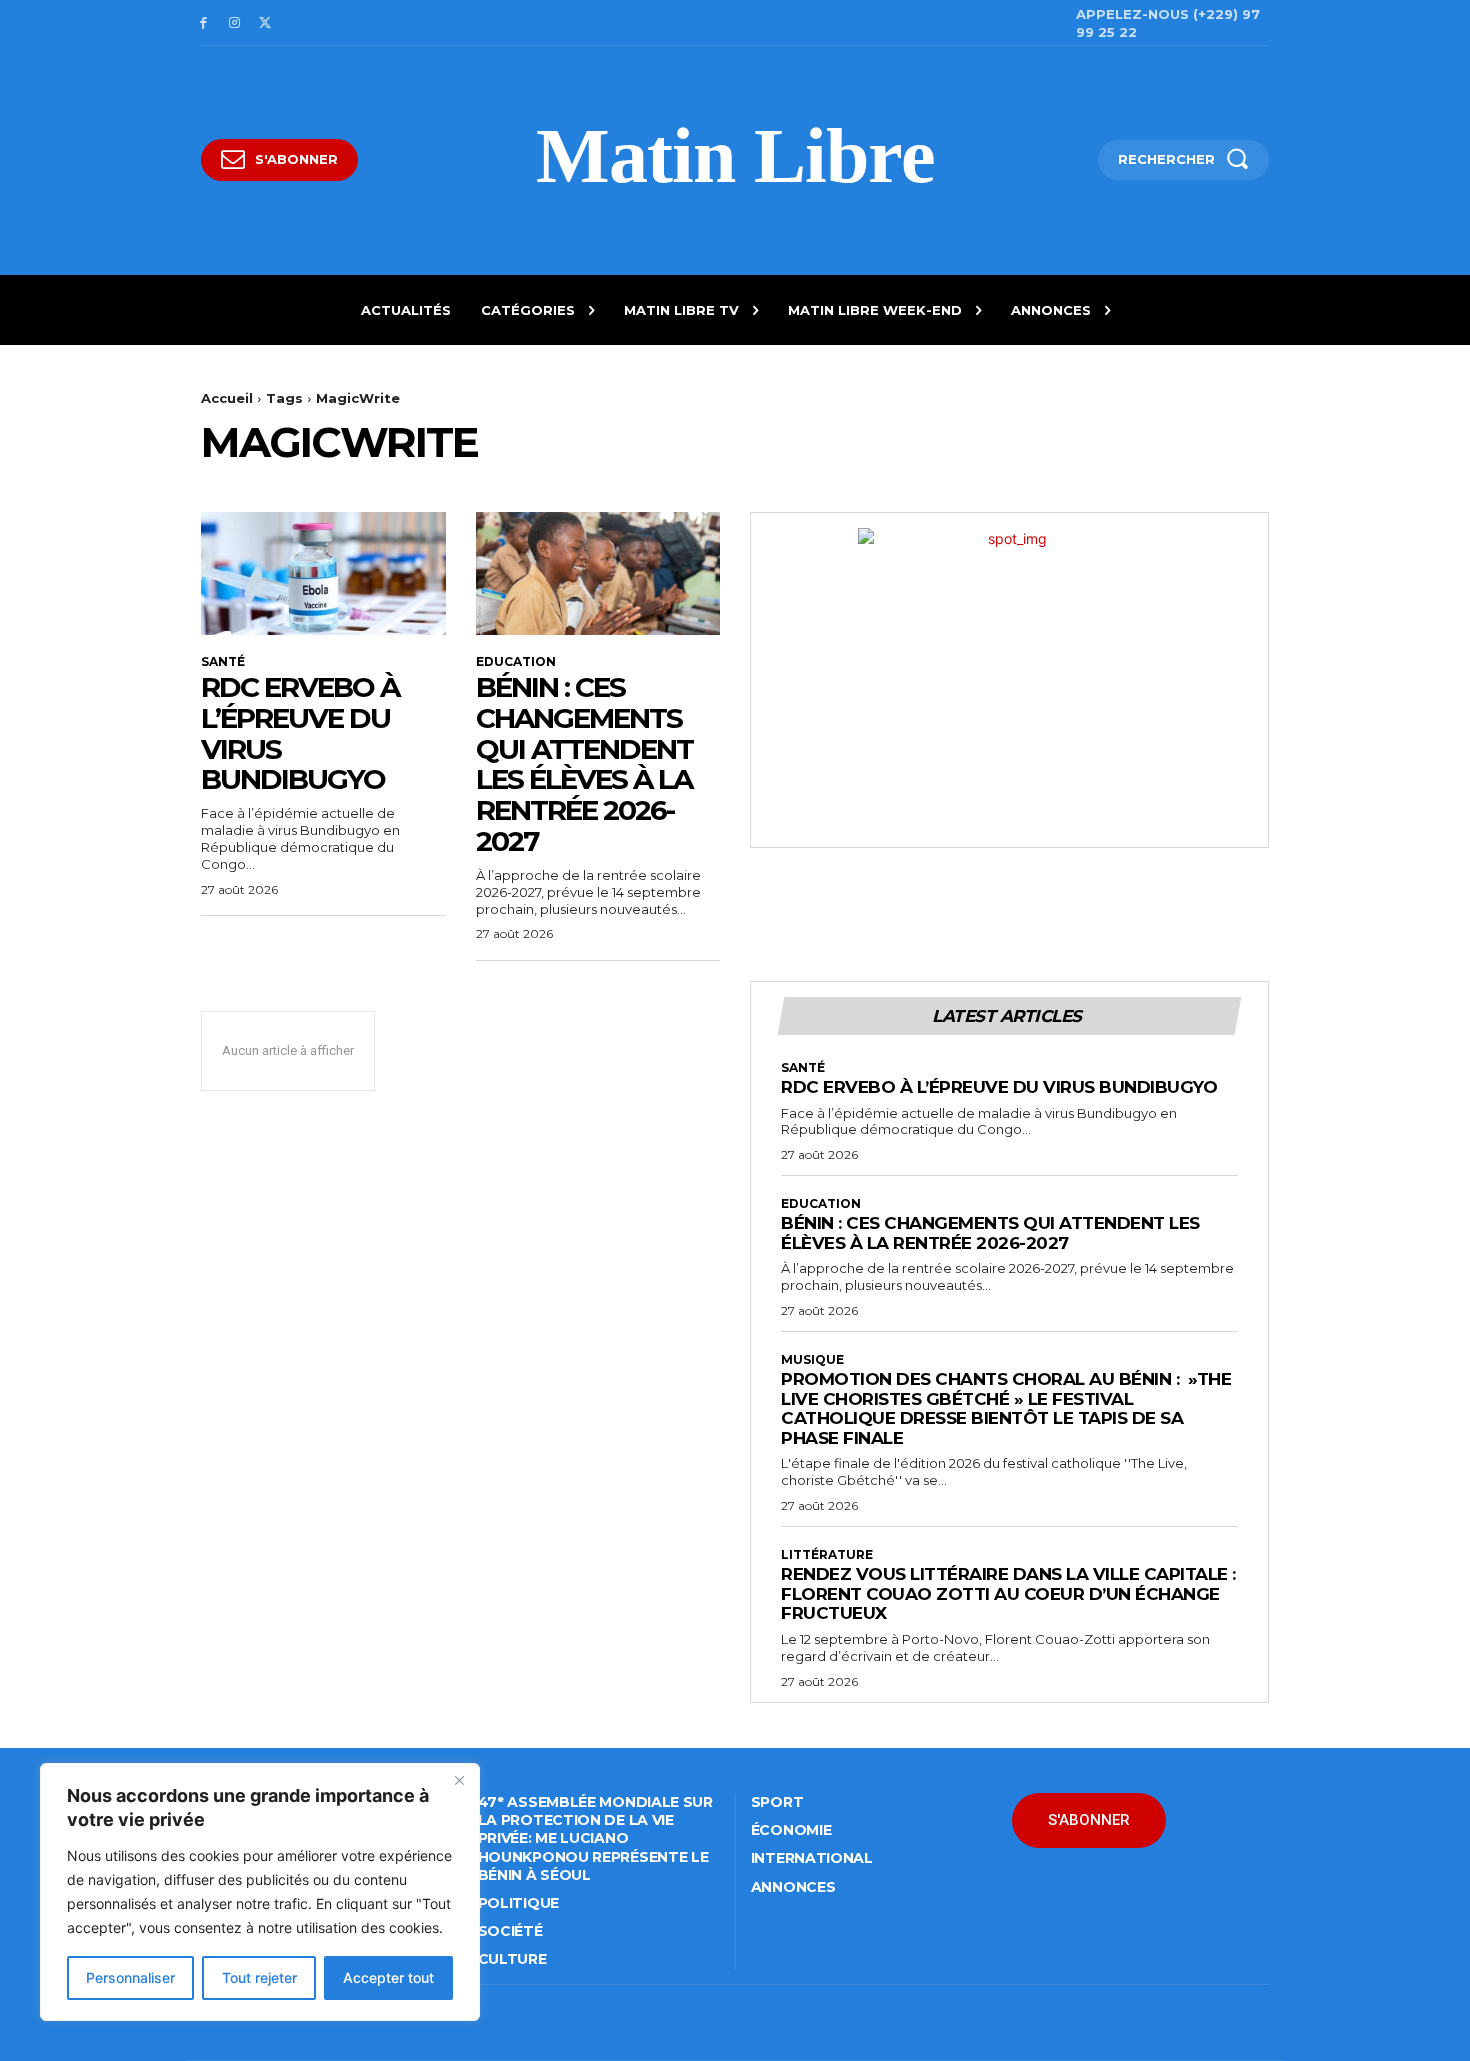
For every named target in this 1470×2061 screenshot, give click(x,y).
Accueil (227, 398)
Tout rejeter (259, 1977)
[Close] (459, 1780)
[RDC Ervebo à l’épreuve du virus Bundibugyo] (323, 573)
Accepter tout (388, 1977)
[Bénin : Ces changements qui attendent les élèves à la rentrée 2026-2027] (598, 573)
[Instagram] (234, 23)
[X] (265, 23)
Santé (223, 662)
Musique (812, 1360)
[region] (260, 1892)
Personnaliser (130, 1977)
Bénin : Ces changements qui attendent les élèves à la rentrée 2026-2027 (584, 764)
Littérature (827, 1555)
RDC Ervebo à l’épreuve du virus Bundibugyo (300, 733)
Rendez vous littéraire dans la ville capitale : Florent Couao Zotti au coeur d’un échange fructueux (1008, 1593)
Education (516, 662)
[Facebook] (203, 23)
